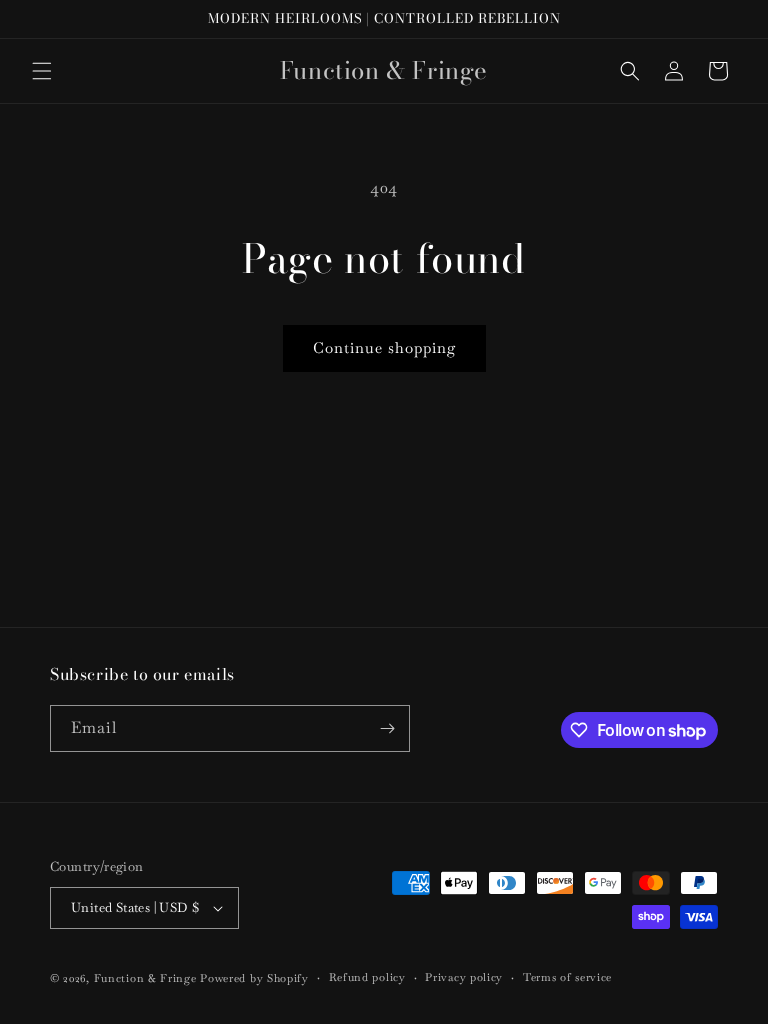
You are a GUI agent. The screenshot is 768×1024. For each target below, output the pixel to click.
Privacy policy (464, 977)
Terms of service (567, 977)
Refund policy (367, 977)
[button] (42, 71)
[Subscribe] (387, 728)
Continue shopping (384, 347)
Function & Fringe (147, 978)
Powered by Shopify (254, 978)
